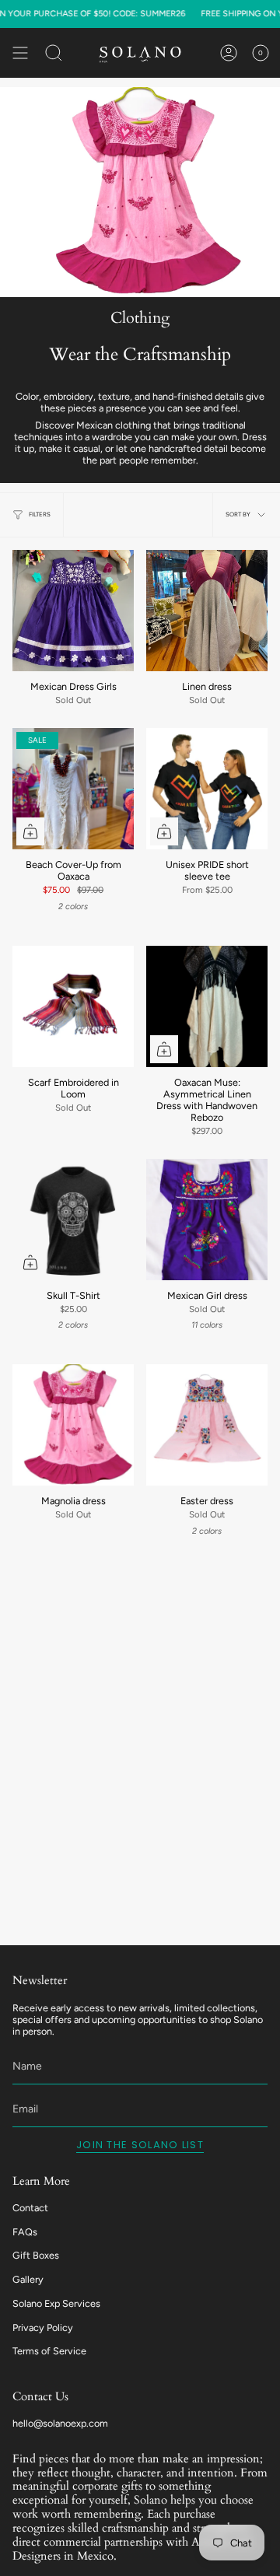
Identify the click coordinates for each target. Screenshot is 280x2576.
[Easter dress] (207, 1425)
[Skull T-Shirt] (73, 1220)
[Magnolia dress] (73, 1425)
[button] (54, 53)
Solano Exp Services (56, 2303)
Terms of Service (49, 2351)
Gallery (28, 2279)
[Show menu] (20, 53)
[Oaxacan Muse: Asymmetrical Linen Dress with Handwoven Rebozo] (207, 1006)
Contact (30, 2208)
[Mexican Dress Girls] (73, 611)
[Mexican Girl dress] (207, 1220)
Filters (40, 514)
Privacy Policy (43, 2327)
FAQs (25, 2232)
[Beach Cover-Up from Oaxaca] (73, 789)
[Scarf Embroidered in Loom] (73, 1006)
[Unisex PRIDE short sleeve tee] (207, 789)
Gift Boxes (36, 2255)
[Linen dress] (207, 611)
